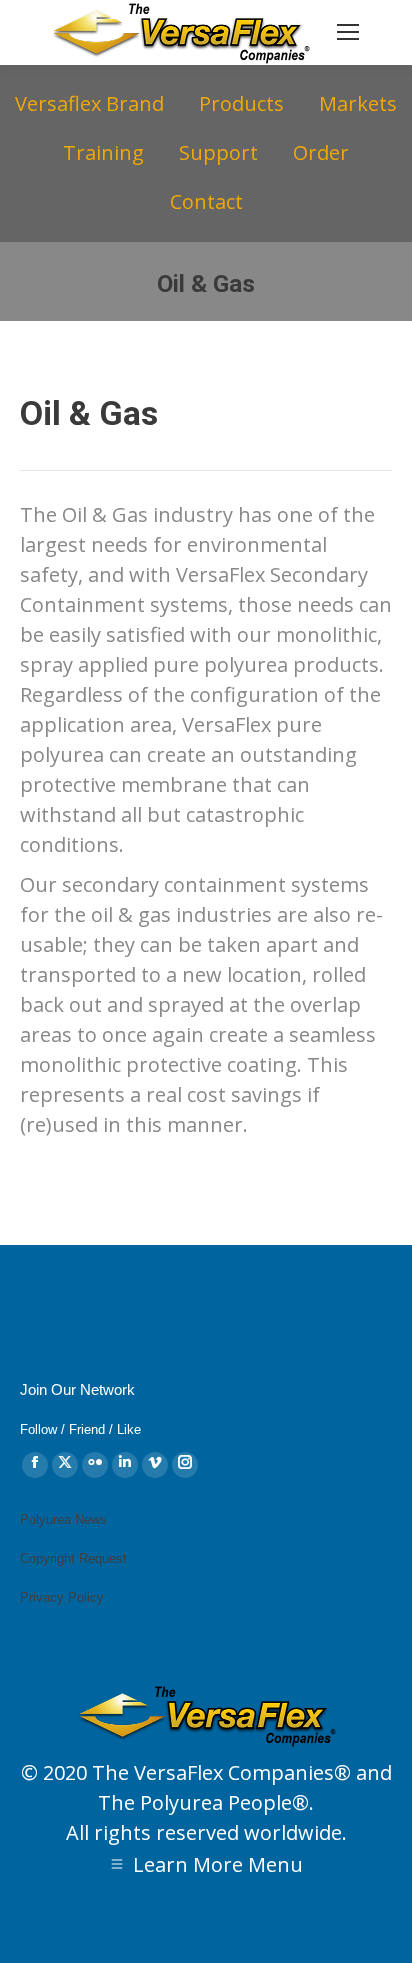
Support (218, 152)
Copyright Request (73, 1558)
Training (103, 152)
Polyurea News (63, 1519)
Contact (206, 201)
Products (241, 103)
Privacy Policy (62, 1597)
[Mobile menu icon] (348, 32)
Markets (358, 103)
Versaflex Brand (89, 103)
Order (321, 152)
